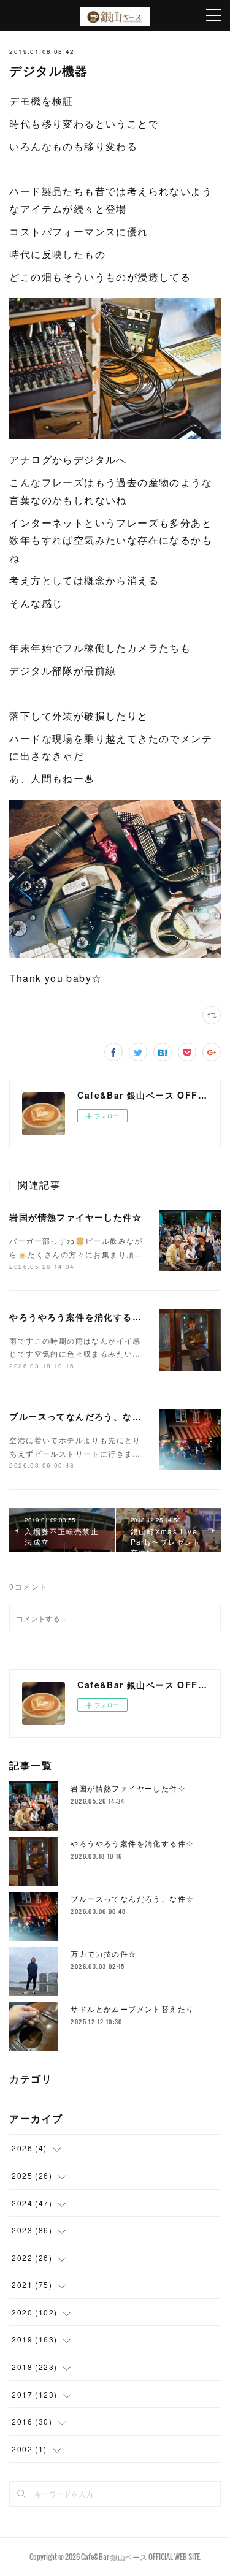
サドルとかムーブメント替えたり (132, 2009)
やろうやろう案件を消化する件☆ (80, 1317)
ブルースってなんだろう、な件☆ (80, 1416)
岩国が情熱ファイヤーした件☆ (75, 1217)
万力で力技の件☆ (103, 1953)
